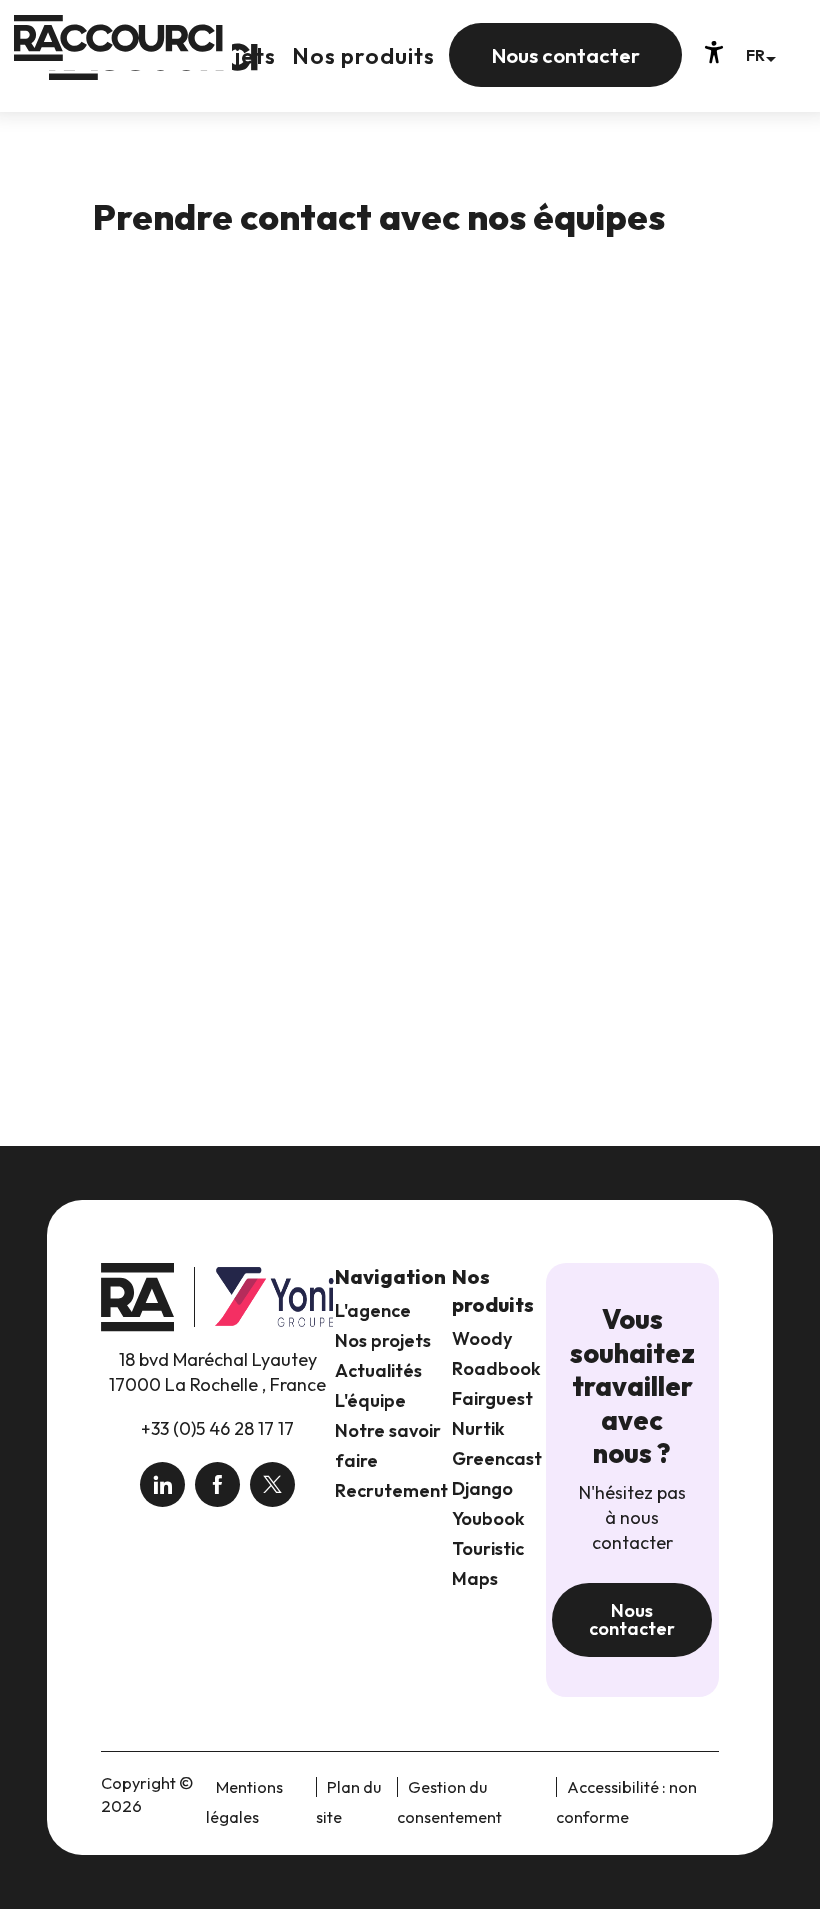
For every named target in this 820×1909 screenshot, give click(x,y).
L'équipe (370, 1400)
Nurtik (478, 1428)
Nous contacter (632, 1619)
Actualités (378, 1370)
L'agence (373, 1310)
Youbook (488, 1518)
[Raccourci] (153, 71)
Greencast (497, 1458)
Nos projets (383, 1340)
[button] (760, 54)
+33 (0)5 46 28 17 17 (217, 1428)
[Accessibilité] (714, 52)
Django (482, 1488)
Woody (482, 1338)
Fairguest (492, 1398)
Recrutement (391, 1490)
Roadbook (496, 1368)
